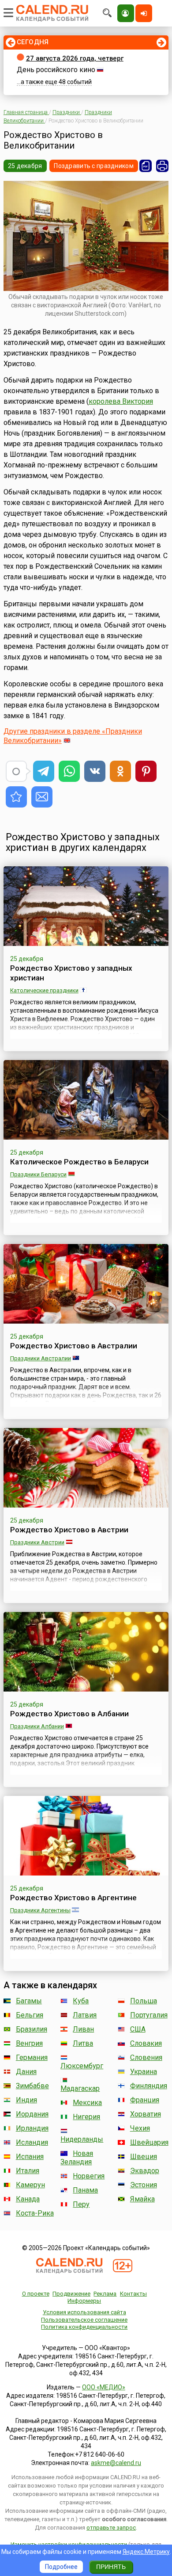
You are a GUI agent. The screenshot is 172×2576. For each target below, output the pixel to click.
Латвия (85, 2015)
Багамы (29, 2001)
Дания (26, 2072)
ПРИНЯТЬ (111, 2567)
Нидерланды (82, 2139)
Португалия (149, 2015)
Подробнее (61, 2567)
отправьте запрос (111, 2528)
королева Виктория (121, 401)
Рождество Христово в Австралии (74, 1346)
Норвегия (89, 2176)
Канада (28, 2199)
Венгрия (29, 2043)
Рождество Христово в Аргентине (73, 1898)
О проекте (36, 2294)
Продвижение (71, 2294)
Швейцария (149, 2142)
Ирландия (32, 2128)
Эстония (144, 2185)
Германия (32, 2057)
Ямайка (142, 2199)
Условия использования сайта (84, 2312)
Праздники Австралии (41, 1358)
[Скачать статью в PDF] (146, 166)
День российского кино (56, 70)
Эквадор (145, 2171)
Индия (26, 2100)
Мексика (87, 2103)
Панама (85, 2190)
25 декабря (25, 166)
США (138, 2029)
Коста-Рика (35, 2213)
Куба (81, 2001)
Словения (146, 2057)
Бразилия (32, 2029)
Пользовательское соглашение (84, 2320)
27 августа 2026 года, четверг (75, 58)
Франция (145, 2100)
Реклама (105, 2294)
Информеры (84, 2301)
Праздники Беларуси (38, 1174)
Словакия (146, 2043)
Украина (144, 2072)
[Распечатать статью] (162, 166)
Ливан (83, 2029)
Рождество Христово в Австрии (69, 1530)
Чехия (140, 2128)
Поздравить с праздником (93, 166)
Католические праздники (44, 990)
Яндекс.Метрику (146, 2552)
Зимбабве (32, 2086)
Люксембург (82, 2066)
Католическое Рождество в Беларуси (79, 1162)
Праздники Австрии (37, 1542)
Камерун (30, 2185)
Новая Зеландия (77, 2158)
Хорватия (146, 2114)
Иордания (32, 2114)
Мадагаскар (80, 2088)
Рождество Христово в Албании (69, 1714)
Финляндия (149, 2086)
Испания (30, 2157)
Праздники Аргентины (40, 1910)
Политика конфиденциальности (84, 2327)
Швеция (144, 2157)
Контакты (133, 2294)
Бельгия (30, 2015)
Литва (83, 2043)
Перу (81, 2204)
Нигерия (86, 2117)
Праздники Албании (37, 1726)
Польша (144, 2001)
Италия (28, 2171)
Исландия (32, 2142)
